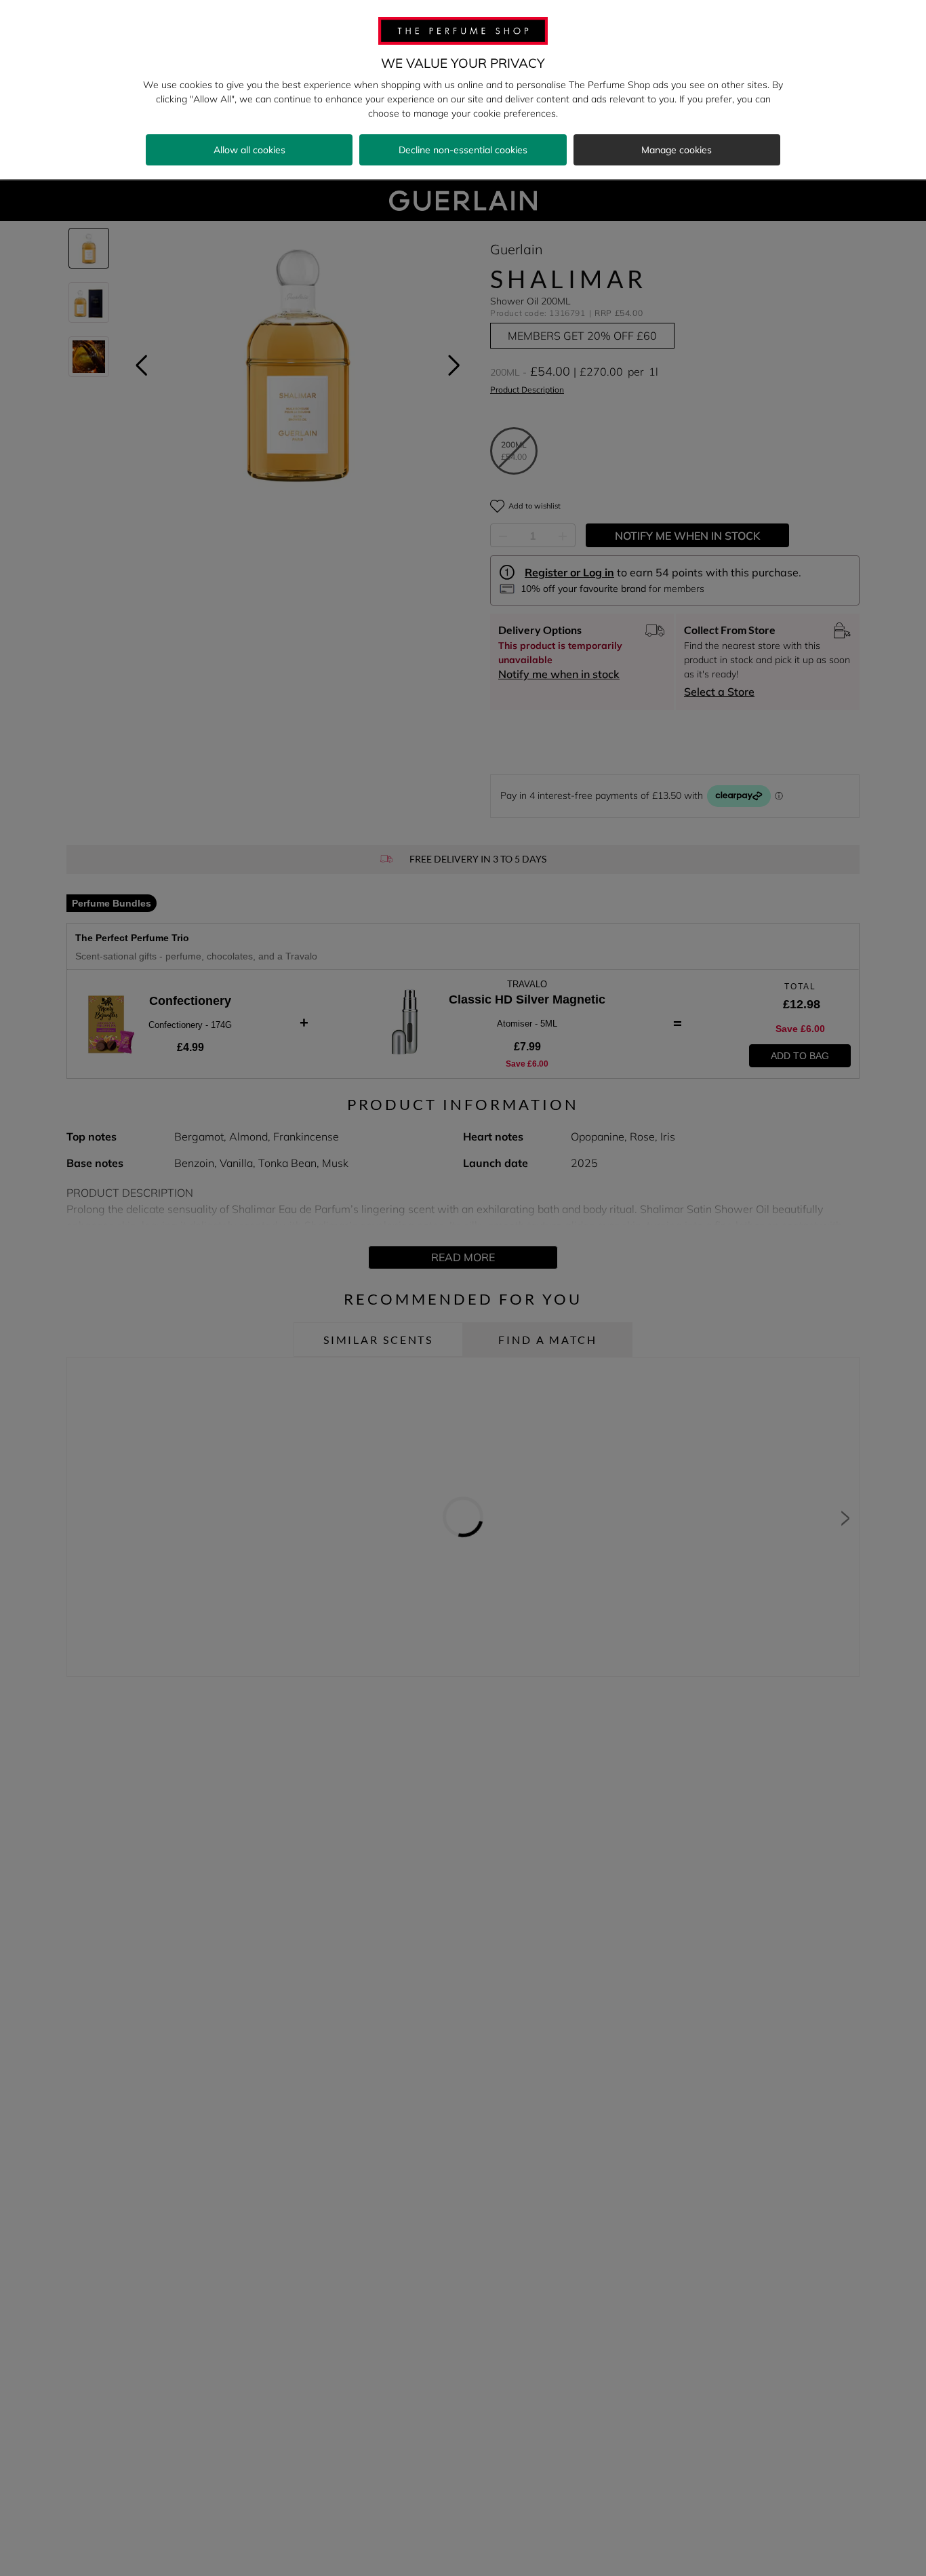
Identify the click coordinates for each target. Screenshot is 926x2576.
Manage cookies (677, 150)
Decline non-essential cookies (463, 150)
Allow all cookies (249, 150)
